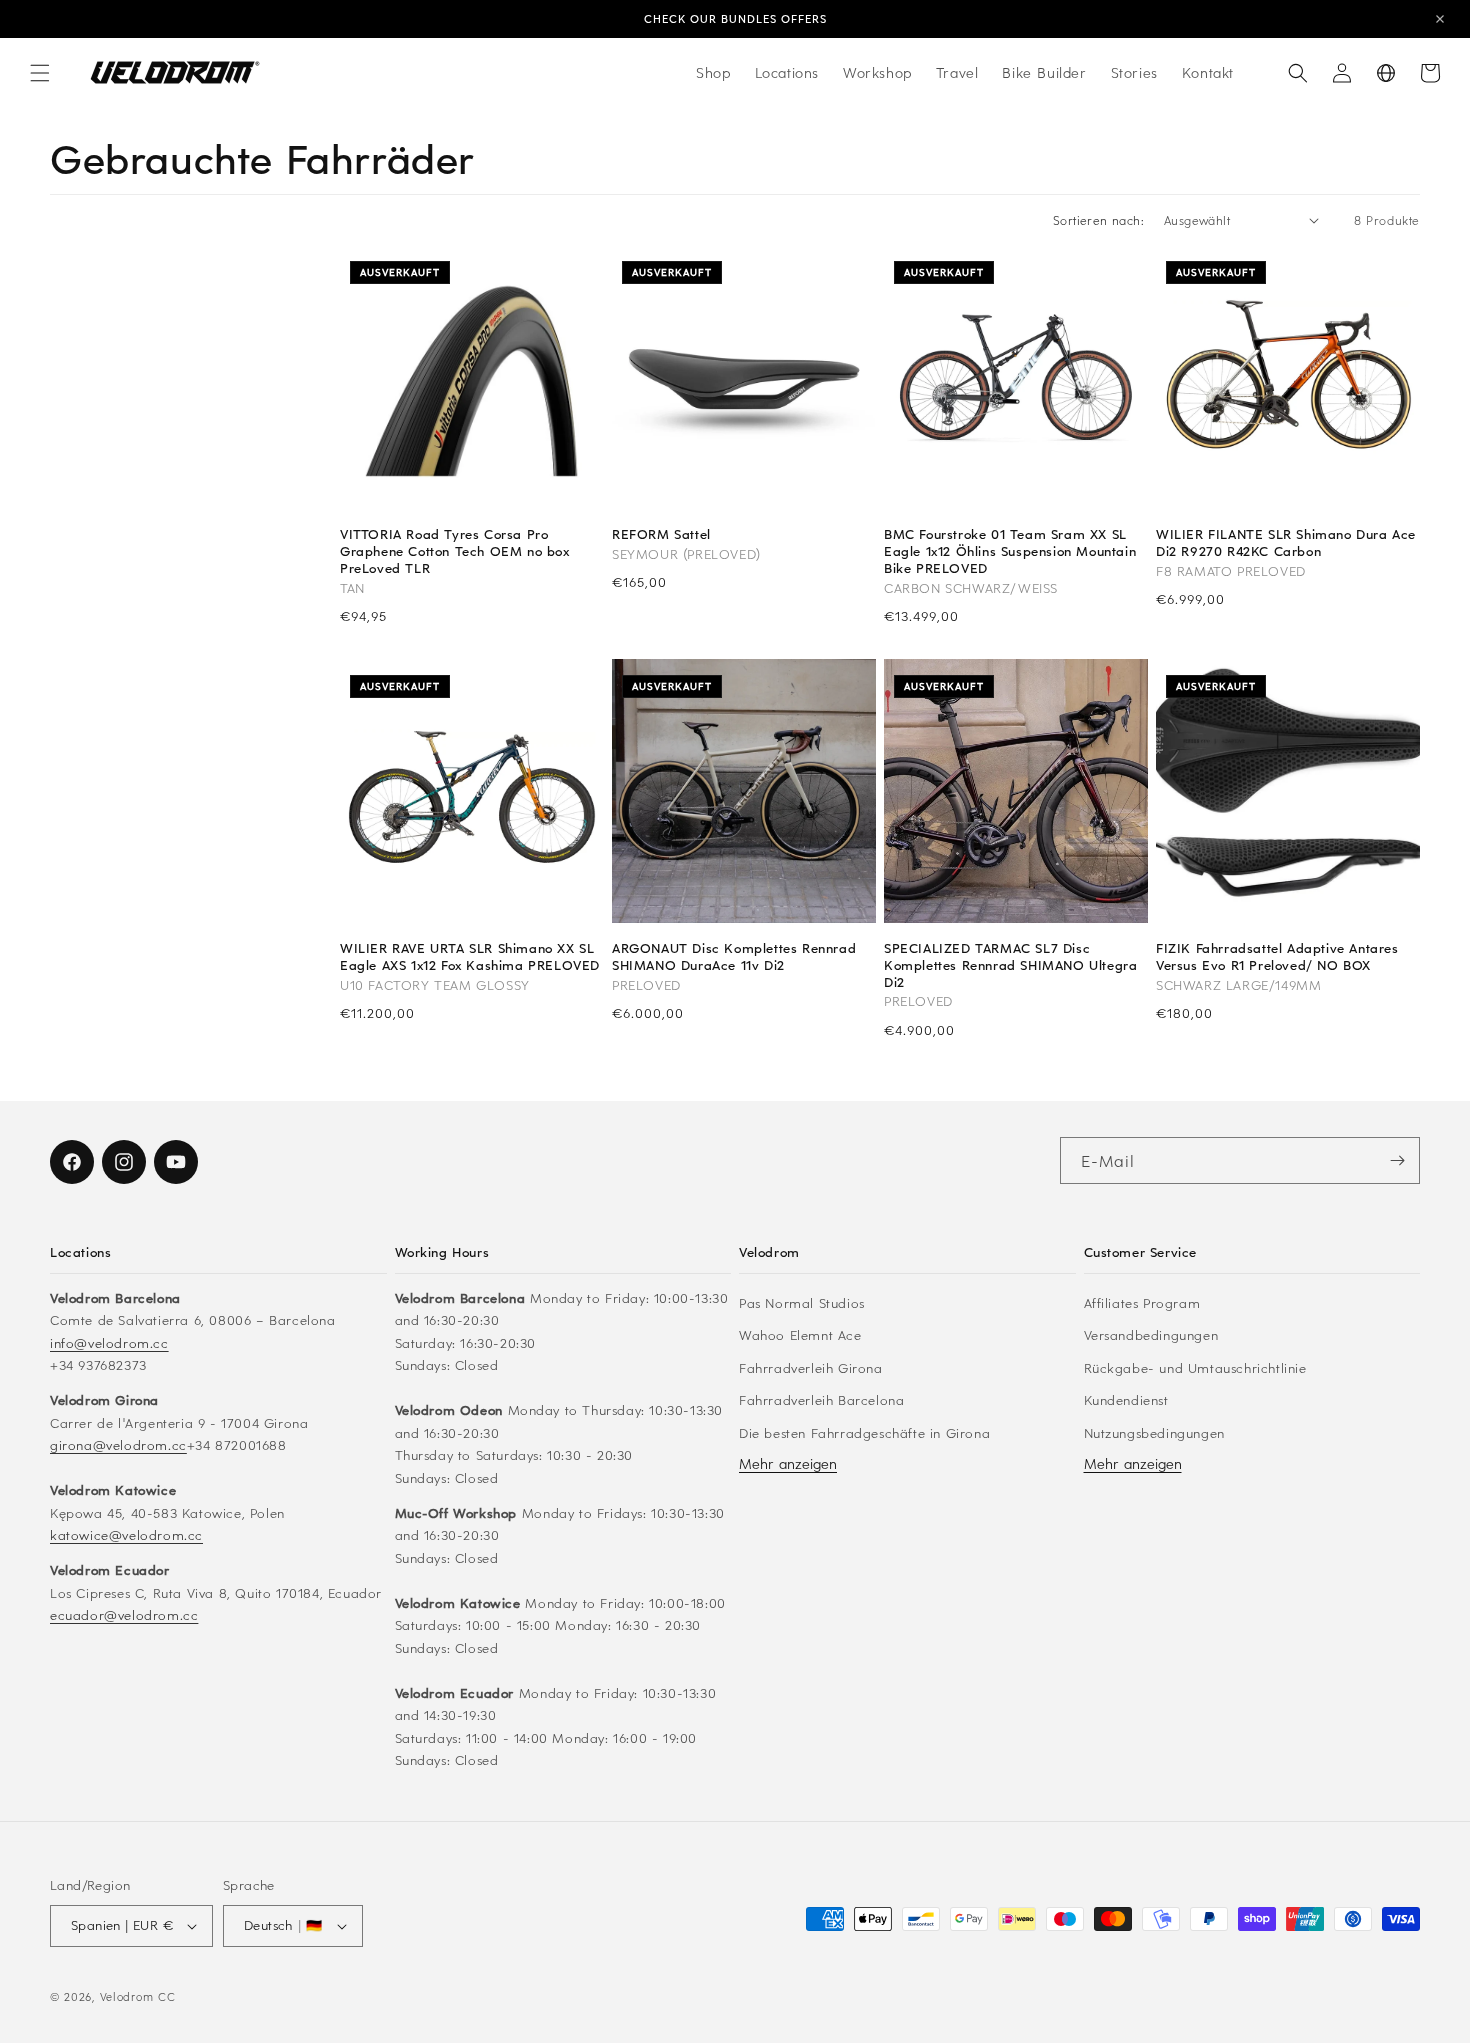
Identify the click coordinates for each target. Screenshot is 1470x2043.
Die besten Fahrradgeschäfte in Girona (864, 1431)
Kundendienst (1126, 1398)
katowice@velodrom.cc (126, 1533)
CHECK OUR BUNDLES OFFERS (735, 18)
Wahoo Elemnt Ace (800, 1333)
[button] (40, 73)
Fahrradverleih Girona (811, 1366)
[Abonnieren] (1397, 1160)
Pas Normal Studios (802, 1301)
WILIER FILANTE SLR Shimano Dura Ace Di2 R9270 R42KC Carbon (1286, 543)
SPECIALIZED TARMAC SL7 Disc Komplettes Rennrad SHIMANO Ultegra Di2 (1010, 965)
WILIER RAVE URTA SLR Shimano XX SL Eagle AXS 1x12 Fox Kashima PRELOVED (470, 957)
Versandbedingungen (1151, 1333)
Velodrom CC (138, 1996)
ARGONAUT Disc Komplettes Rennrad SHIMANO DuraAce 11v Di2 (734, 957)
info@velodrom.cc (109, 1341)
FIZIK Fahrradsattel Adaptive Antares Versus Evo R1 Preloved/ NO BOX (1277, 957)
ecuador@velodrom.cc (124, 1613)
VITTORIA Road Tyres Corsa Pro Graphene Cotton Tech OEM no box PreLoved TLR (455, 551)
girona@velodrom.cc (118, 1443)
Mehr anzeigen (788, 1462)
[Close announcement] (1440, 19)
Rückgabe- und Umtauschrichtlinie (1195, 1366)
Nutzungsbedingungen (1154, 1431)
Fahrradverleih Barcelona (821, 1398)
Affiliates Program (1142, 1301)
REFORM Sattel (661, 534)
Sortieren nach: (1098, 220)
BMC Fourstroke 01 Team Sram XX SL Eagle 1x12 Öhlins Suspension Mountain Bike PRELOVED (1010, 551)
